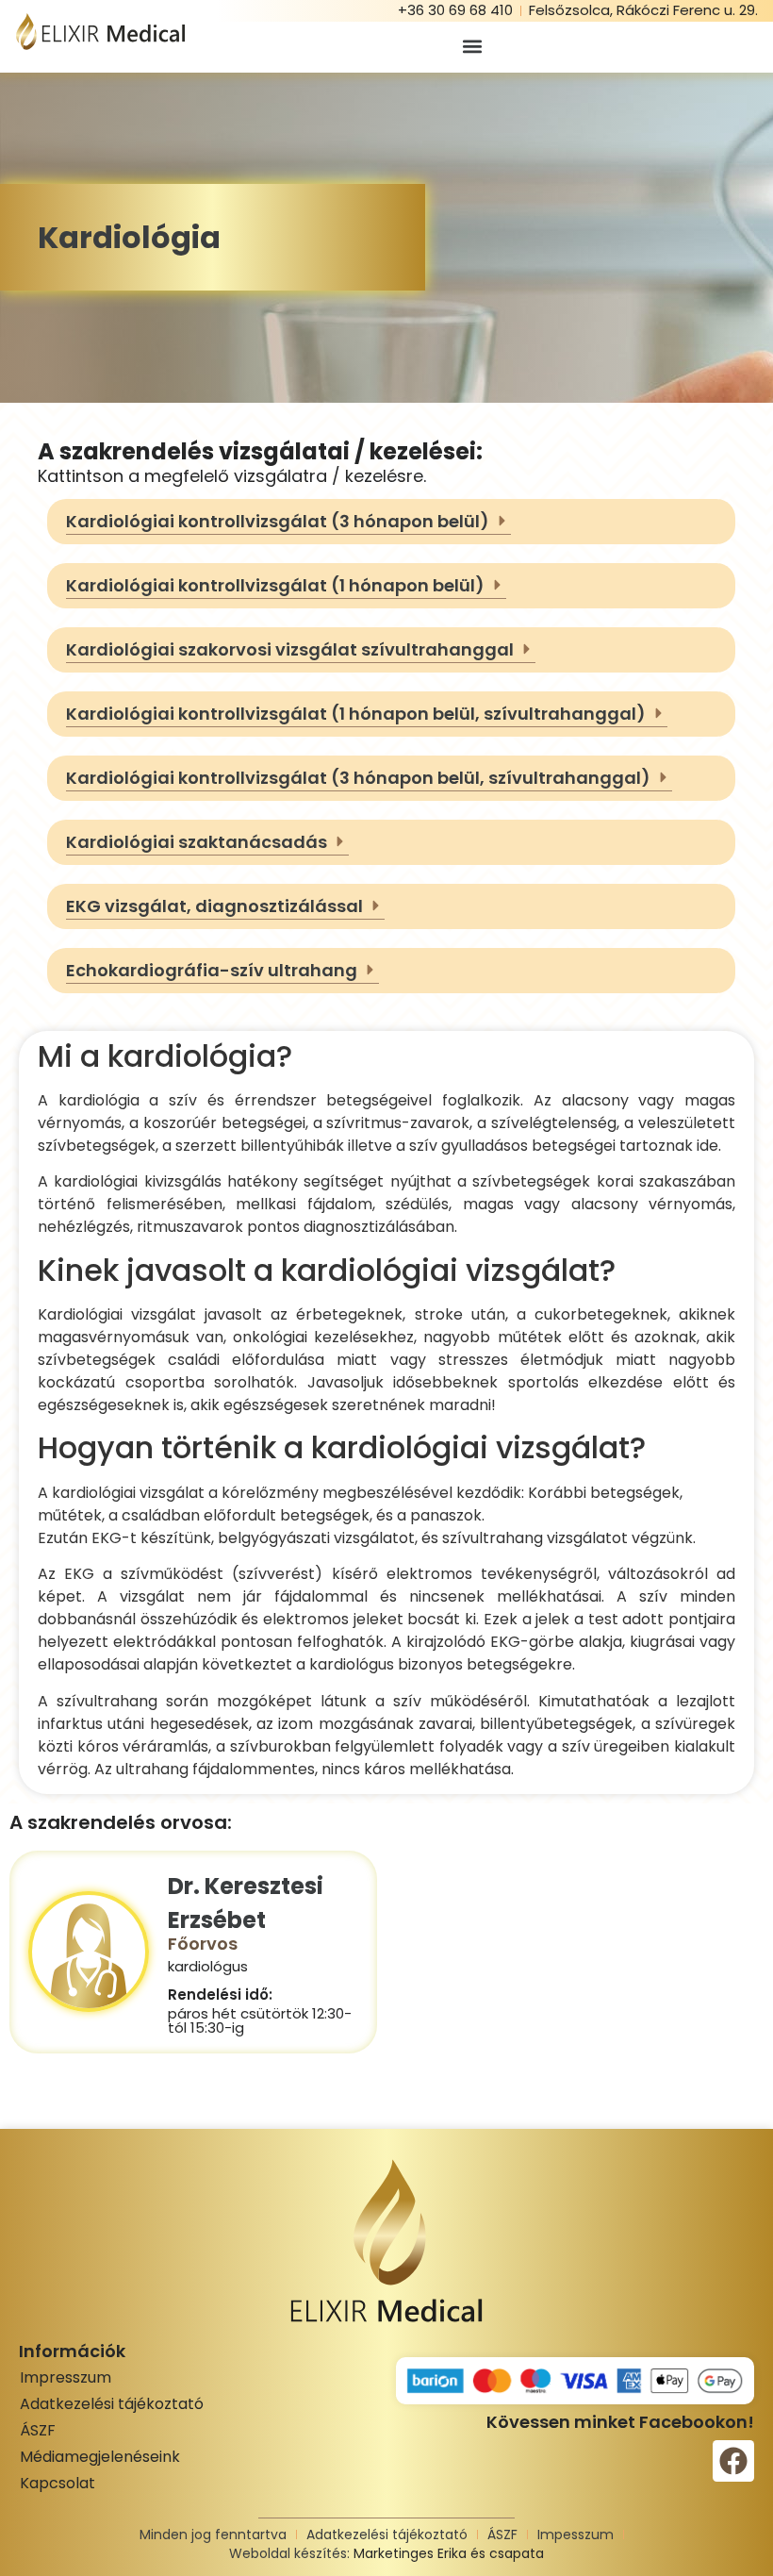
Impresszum (66, 2377)
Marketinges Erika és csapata (449, 2553)
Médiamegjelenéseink (100, 2457)
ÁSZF (38, 2430)
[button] (472, 47)
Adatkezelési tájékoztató (112, 2404)
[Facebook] (733, 2461)
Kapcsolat (58, 2483)
